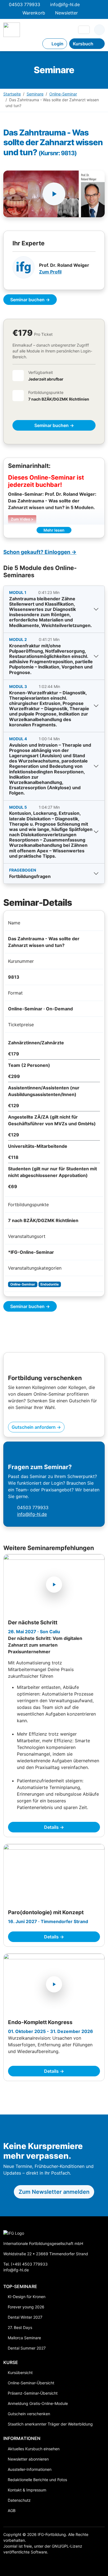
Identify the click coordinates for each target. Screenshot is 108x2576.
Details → (54, 1827)
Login (57, 44)
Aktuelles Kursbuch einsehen (34, 2449)
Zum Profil (50, 272)
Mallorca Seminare (24, 2338)
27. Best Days (20, 2327)
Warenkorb (34, 13)
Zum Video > (22, 519)
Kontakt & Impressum (27, 2490)
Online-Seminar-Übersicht (31, 2383)
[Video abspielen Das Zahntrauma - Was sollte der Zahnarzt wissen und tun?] (54, 194)
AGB (12, 2510)
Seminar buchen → (30, 300)
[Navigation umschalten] (84, 30)
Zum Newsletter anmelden (54, 2192)
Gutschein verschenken (29, 2414)
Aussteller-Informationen (30, 2469)
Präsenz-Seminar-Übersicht (33, 2393)
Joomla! (10, 2546)
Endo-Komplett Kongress (40, 2022)
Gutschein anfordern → (36, 1427)
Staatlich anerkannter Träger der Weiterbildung (50, 2424)
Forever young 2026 (26, 2307)
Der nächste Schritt (33, 1623)
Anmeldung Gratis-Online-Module (38, 2403)
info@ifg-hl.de (65, 4)
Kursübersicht (20, 2373)
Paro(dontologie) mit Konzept (46, 1912)
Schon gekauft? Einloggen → (40, 552)
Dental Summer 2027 (27, 2348)
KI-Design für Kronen (27, 2297)
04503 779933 (25, 4)
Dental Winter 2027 (25, 2317)
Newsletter (66, 13)
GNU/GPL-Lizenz (67, 2546)
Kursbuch (83, 44)
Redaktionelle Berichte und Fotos (37, 2480)
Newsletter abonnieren (28, 2459)
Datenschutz (19, 2500)
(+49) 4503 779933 (29, 2264)
